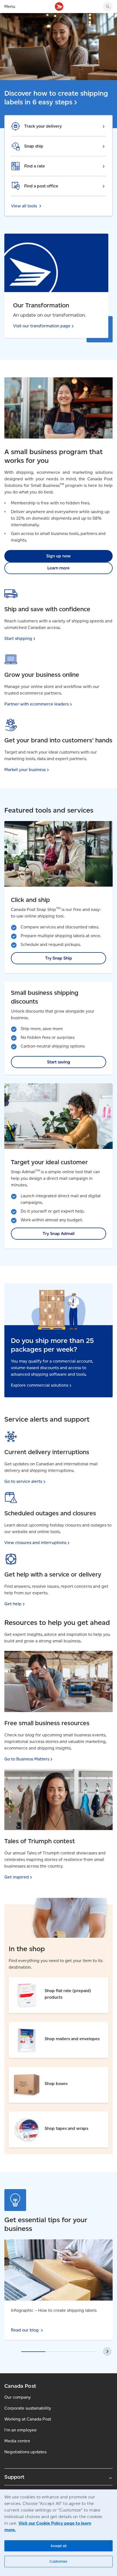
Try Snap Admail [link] (59, 1233)
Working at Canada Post (28, 2419)
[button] (107, 2351)
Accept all (59, 2546)
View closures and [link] (35, 1543)
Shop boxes (21, 2070)
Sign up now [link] (59, 556)
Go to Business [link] (27, 1759)
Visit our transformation (42, 326)
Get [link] (13, 1604)
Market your (25, 770)
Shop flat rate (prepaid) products (42, 1981)
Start (18, 638)
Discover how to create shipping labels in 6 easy (56, 98)
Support (14, 2477)
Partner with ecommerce (37, 704)
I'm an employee (21, 2430)
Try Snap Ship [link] (59, 958)
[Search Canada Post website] (108, 7)
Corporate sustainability (28, 2408)
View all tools (24, 206)
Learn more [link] (59, 568)
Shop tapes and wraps (31, 2115)
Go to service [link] (23, 1481)
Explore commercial (40, 1385)
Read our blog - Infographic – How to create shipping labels (57, 2246)
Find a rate (35, 166)
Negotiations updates (25, 2452)
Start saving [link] (59, 1062)
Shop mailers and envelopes (37, 2026)
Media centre (17, 2441)
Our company (18, 2397)
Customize (58, 2561)
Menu (10, 6)
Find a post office (41, 186)
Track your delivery (43, 126)
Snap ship (34, 146)
